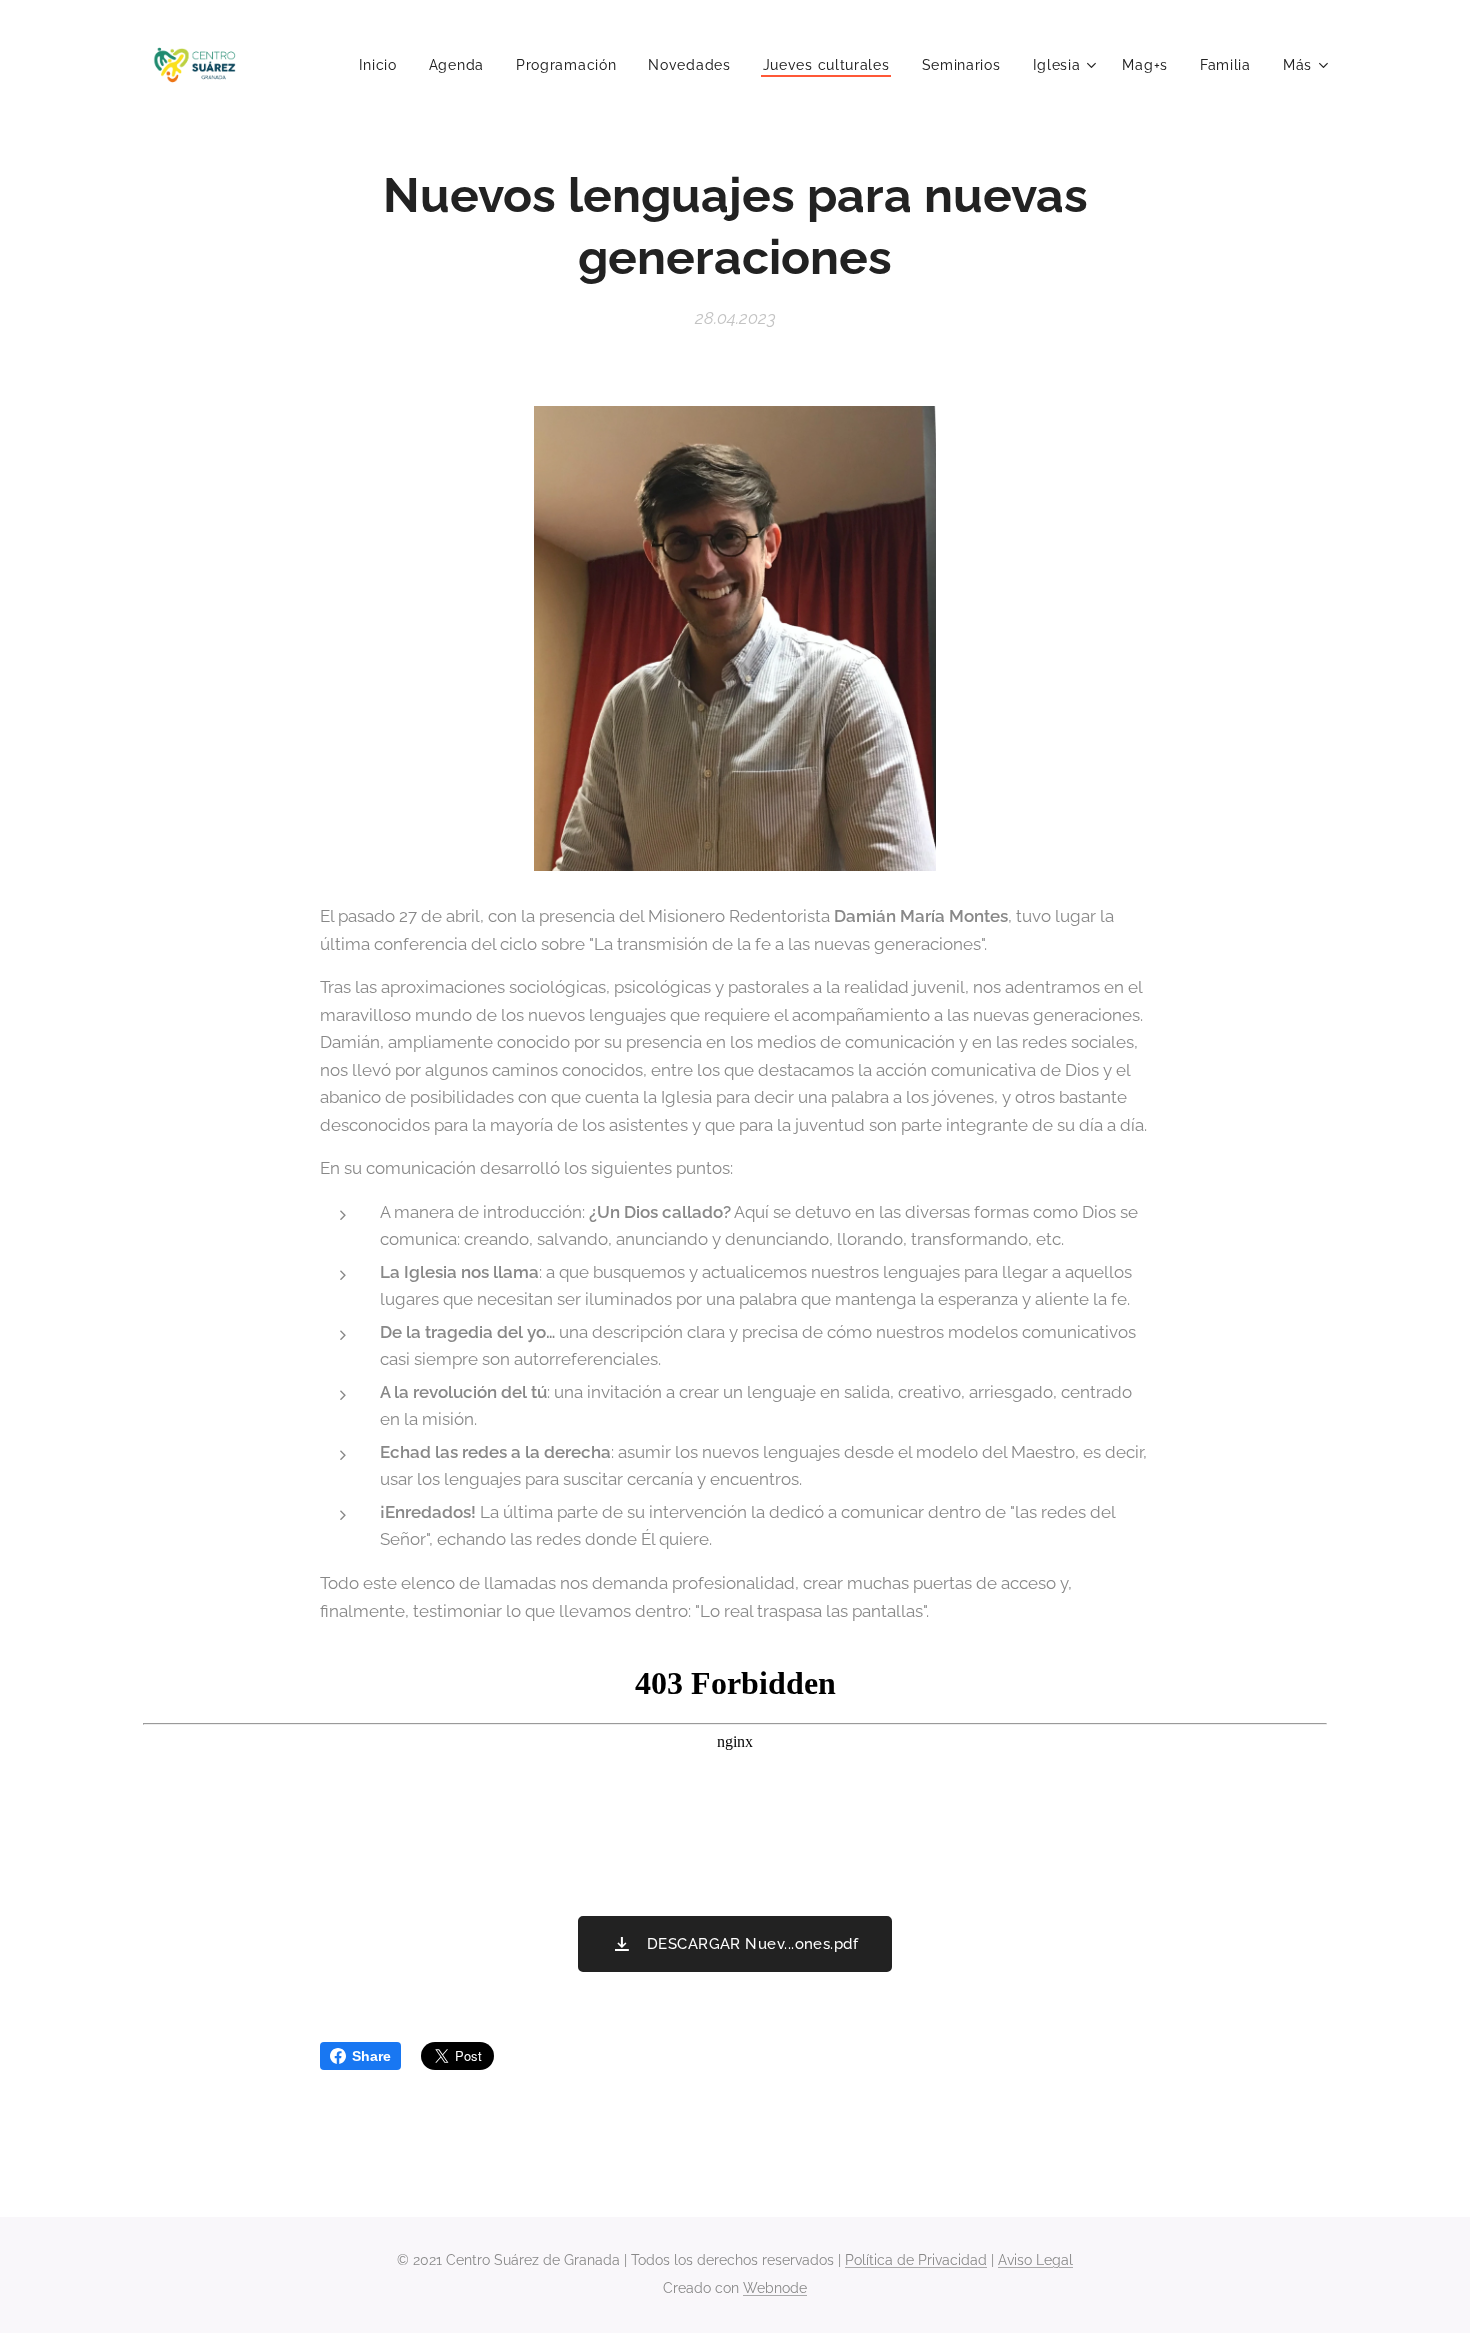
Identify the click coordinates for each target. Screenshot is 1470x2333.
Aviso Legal (1035, 2260)
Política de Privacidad (916, 2260)
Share (371, 2056)
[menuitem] (383, 65)
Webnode (775, 2288)
